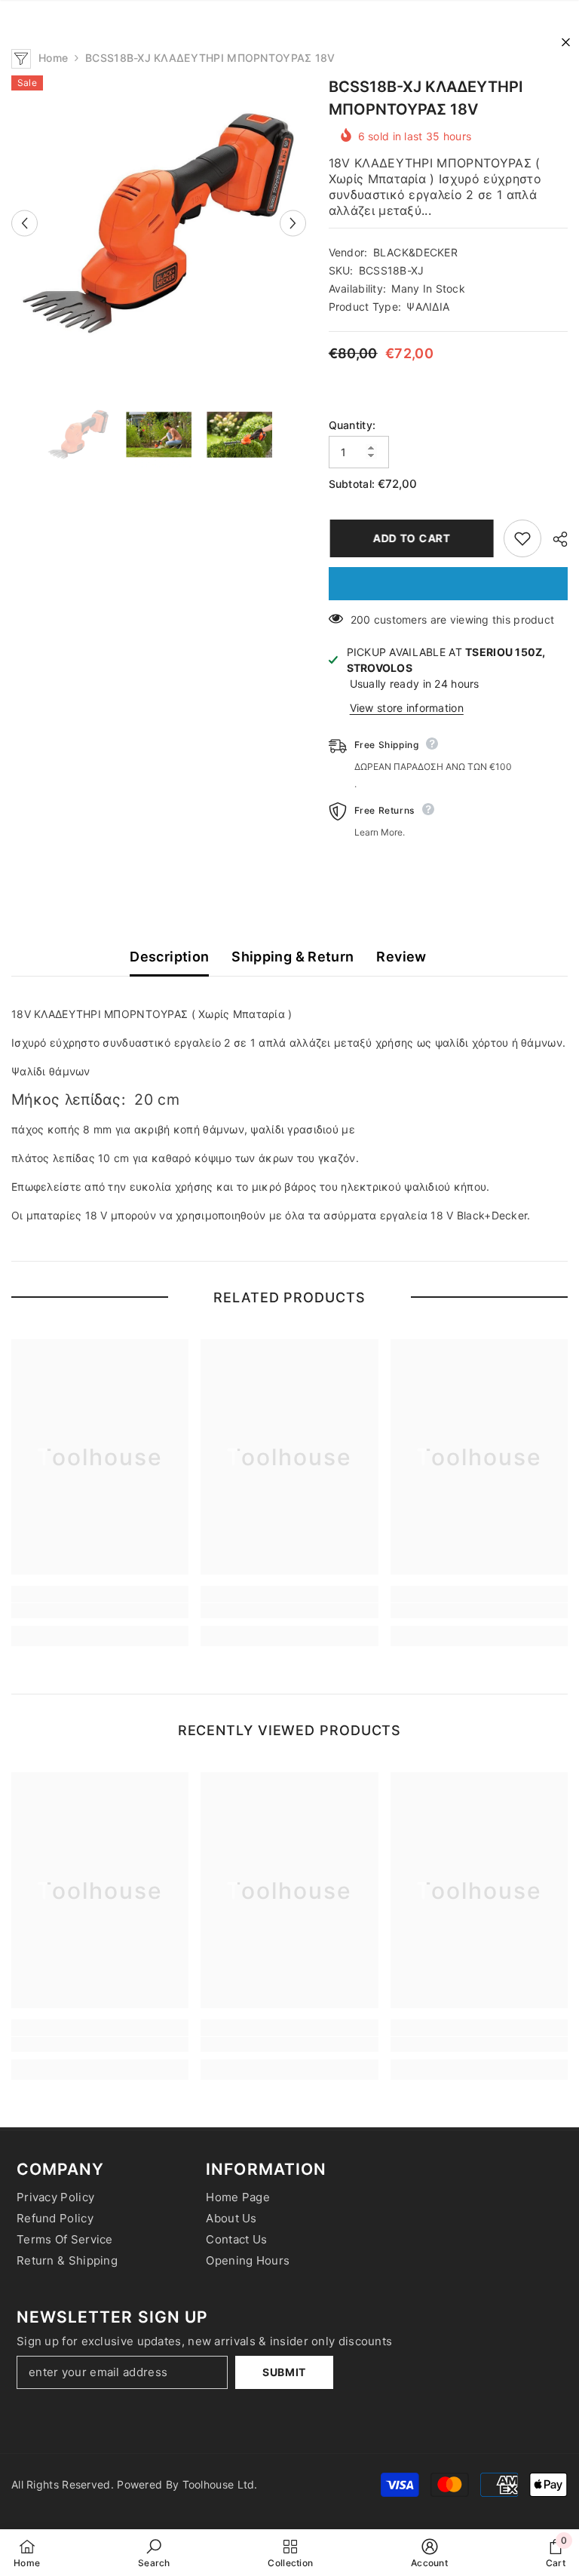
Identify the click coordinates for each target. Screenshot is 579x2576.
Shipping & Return (293, 957)
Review (401, 957)
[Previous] (25, 223)
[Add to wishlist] (522, 538)
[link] (100, 1611)
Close (566, 43)
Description (169, 957)
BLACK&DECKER (415, 252)
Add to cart (409, 538)
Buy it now (448, 584)
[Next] (293, 223)
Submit (284, 2372)
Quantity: (352, 425)
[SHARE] (554, 539)
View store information (407, 708)
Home (53, 58)
